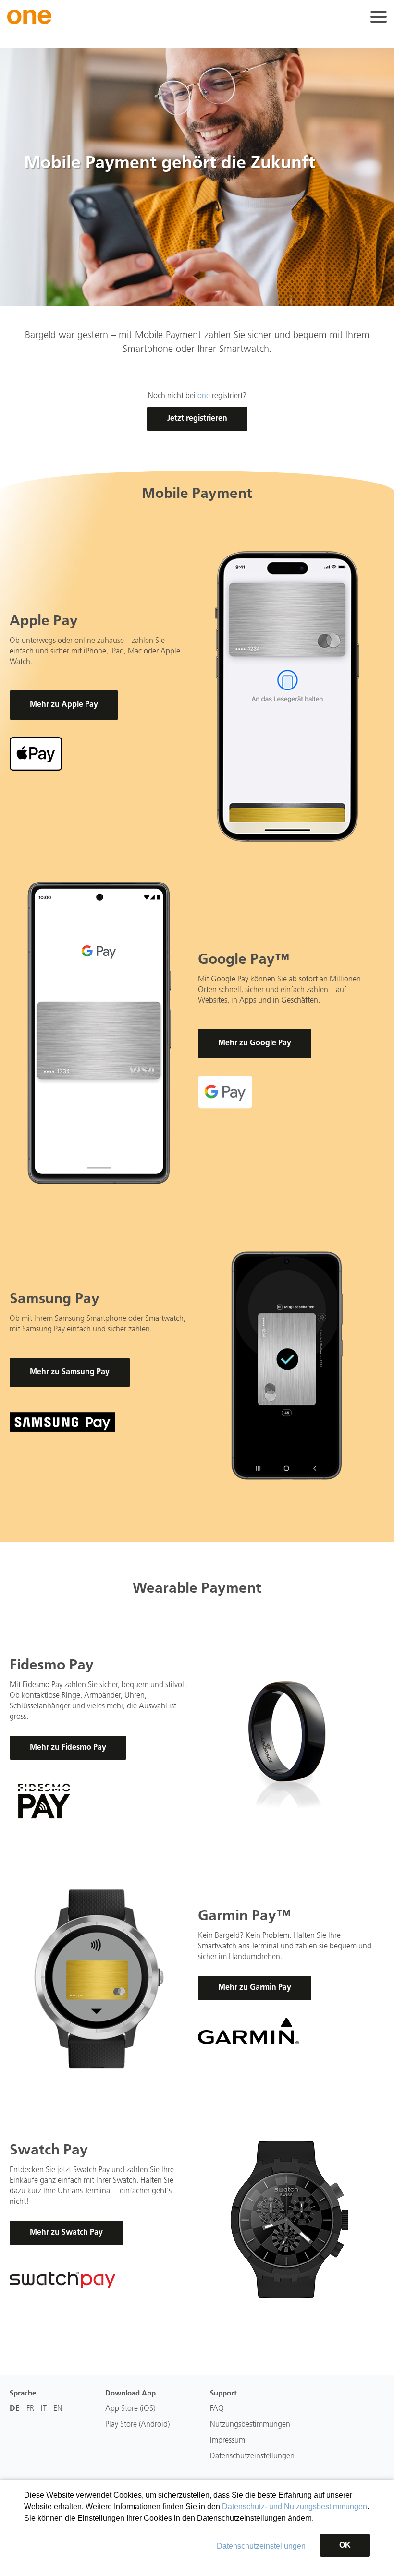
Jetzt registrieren (197, 419)
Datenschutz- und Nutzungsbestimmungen (295, 2507)
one (204, 396)
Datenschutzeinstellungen (261, 2546)
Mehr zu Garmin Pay (255, 1988)
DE (15, 2409)
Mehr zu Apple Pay (64, 705)
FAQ (217, 2409)
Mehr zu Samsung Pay (70, 1372)
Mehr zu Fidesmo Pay (68, 1748)
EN (58, 2409)
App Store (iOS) (130, 2409)
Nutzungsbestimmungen (250, 2425)
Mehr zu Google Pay (255, 1043)
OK (345, 2545)
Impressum (228, 2441)
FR (30, 2409)
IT (44, 2409)
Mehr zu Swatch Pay (66, 2233)
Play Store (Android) (137, 2425)
